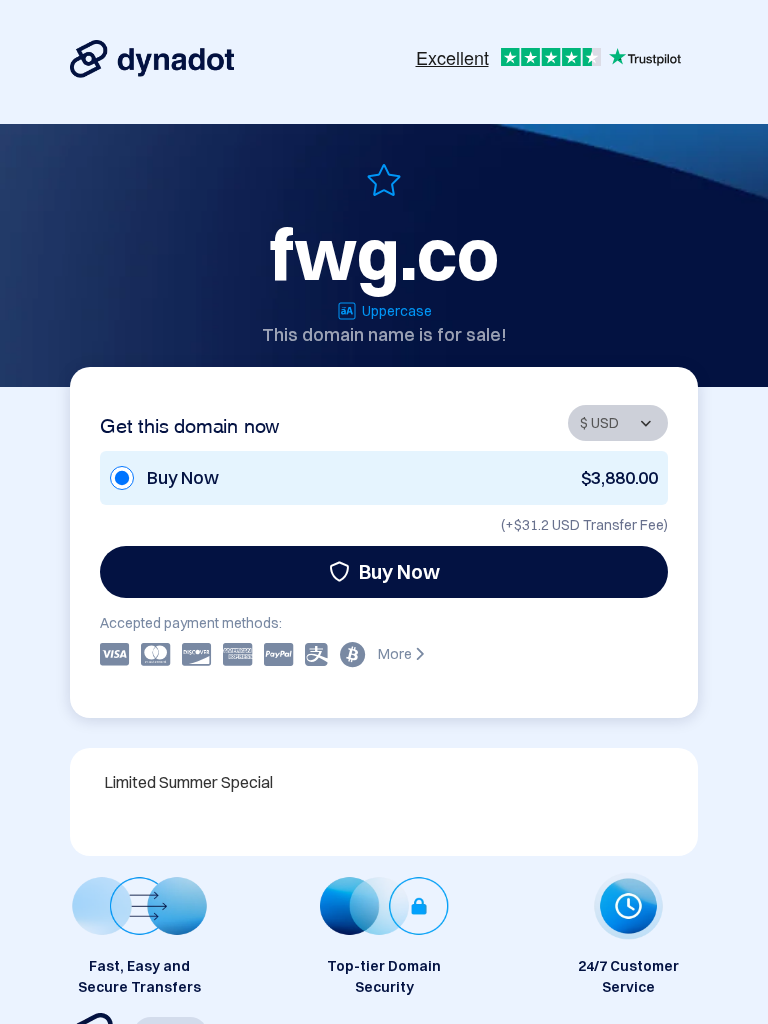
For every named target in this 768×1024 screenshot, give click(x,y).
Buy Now (399, 571)
